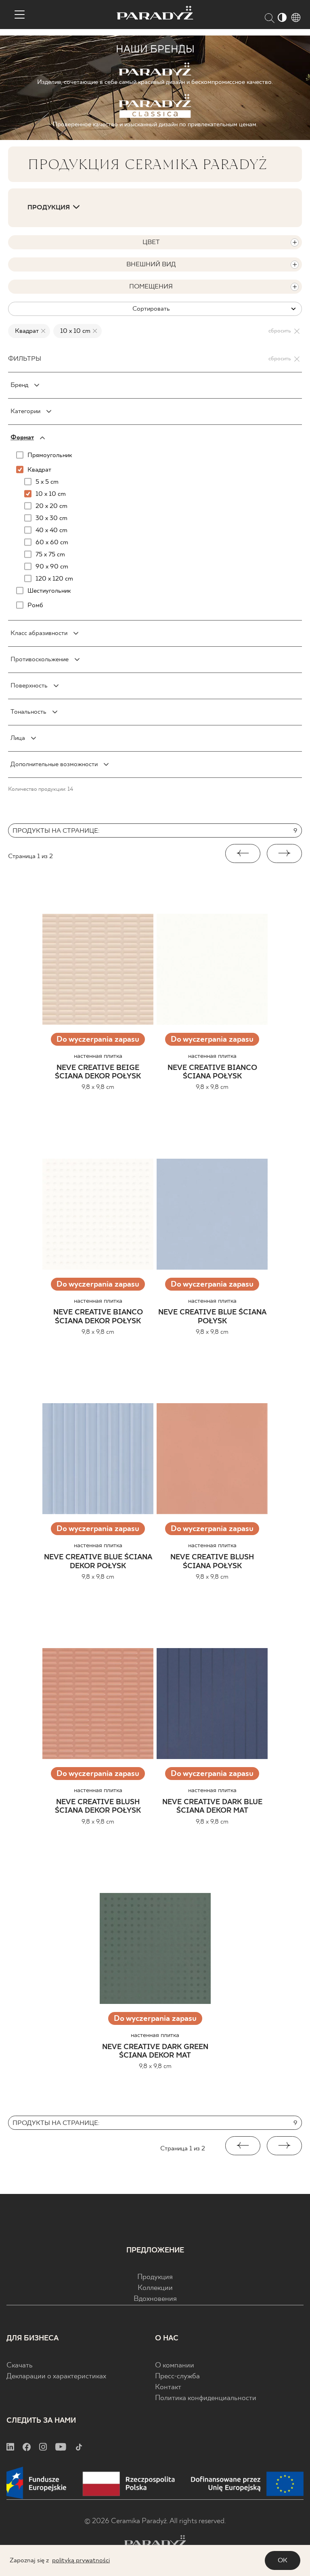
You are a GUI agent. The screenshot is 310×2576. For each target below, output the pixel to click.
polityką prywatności (81, 2560)
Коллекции (155, 2288)
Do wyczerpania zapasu (98, 1039)
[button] (243, 853)
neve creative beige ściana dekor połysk (98, 1073)
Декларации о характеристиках (56, 2376)
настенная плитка (98, 1056)
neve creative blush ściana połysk (212, 1562)
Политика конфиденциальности (206, 2398)
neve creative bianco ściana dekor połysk (98, 1317)
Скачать (20, 2366)
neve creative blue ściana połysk (212, 1317)
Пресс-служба (177, 2376)
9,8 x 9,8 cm (98, 1087)
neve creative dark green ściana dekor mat (155, 2052)
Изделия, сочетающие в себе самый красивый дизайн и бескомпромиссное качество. (155, 82)
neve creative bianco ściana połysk (212, 1073)
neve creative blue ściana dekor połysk (98, 1562)
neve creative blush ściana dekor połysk (98, 1807)
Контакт (168, 2387)
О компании (175, 2366)
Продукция (155, 2277)
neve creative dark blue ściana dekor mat (212, 1807)
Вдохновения (155, 2299)
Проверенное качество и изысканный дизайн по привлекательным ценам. (155, 124)
